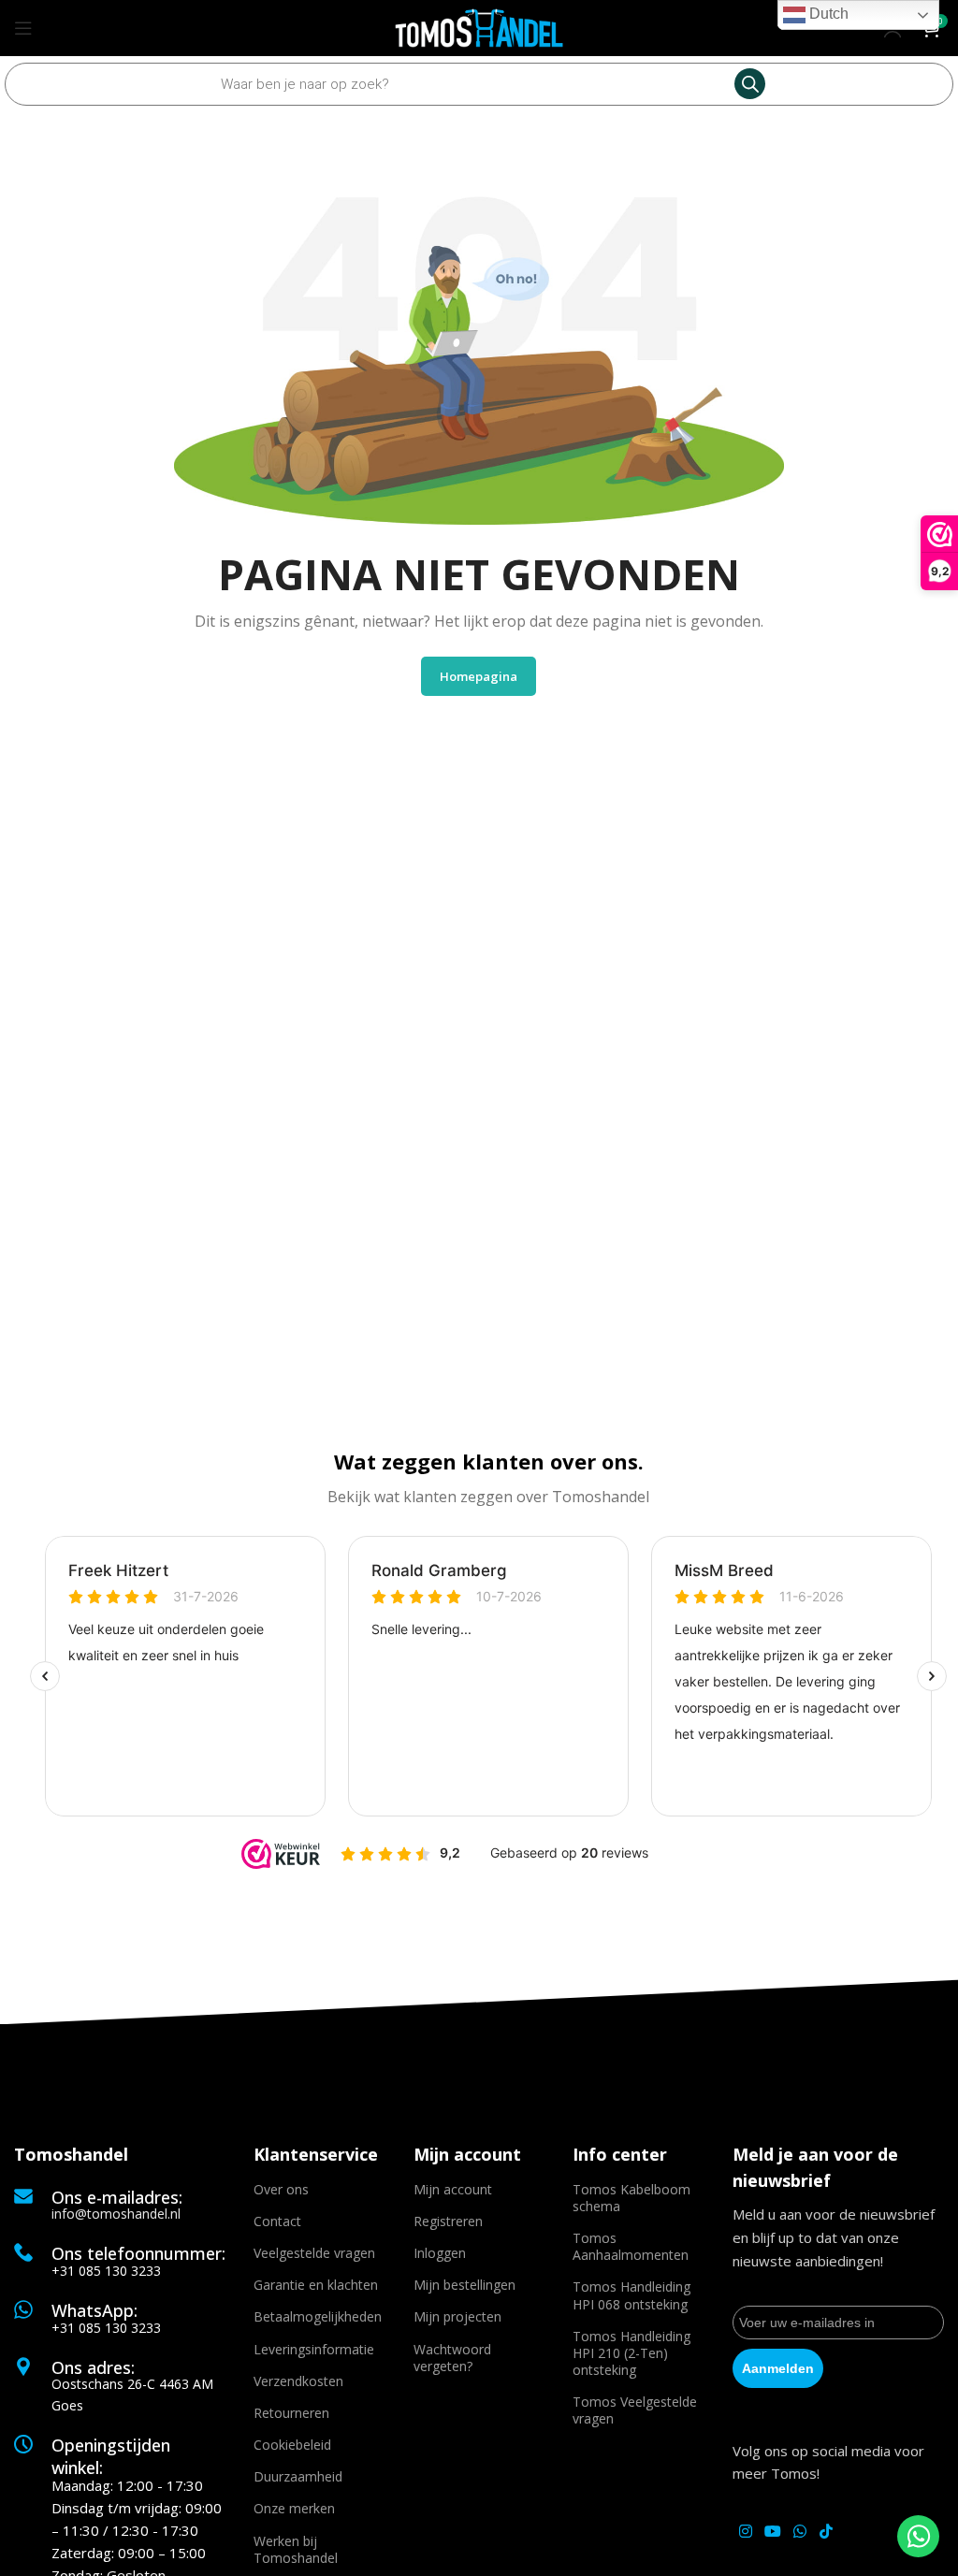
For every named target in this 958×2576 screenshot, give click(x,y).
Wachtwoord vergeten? (452, 2358)
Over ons (281, 2189)
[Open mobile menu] (23, 28)
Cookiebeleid (292, 2445)
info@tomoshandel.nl (116, 2214)
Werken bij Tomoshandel (296, 2549)
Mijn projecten (457, 2316)
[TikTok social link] (826, 2531)
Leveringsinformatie (314, 2349)
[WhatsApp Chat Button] (918, 2536)
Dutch (827, 14)
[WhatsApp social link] (800, 2531)
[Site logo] (479, 26)
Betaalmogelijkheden (318, 2316)
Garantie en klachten (316, 2285)
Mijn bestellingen (464, 2285)
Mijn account (453, 2189)
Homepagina (479, 676)
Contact (277, 2221)
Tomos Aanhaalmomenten (631, 2246)
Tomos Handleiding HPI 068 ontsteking (631, 2295)
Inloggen (440, 2253)
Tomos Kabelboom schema (631, 2198)
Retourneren (291, 2413)
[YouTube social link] (772, 2531)
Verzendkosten (298, 2381)
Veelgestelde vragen (314, 2253)
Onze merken (294, 2508)
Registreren (448, 2221)
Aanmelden (778, 2368)
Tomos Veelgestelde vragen (635, 2410)
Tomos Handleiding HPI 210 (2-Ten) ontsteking (631, 2353)
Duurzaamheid (298, 2476)
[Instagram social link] (745, 2531)
